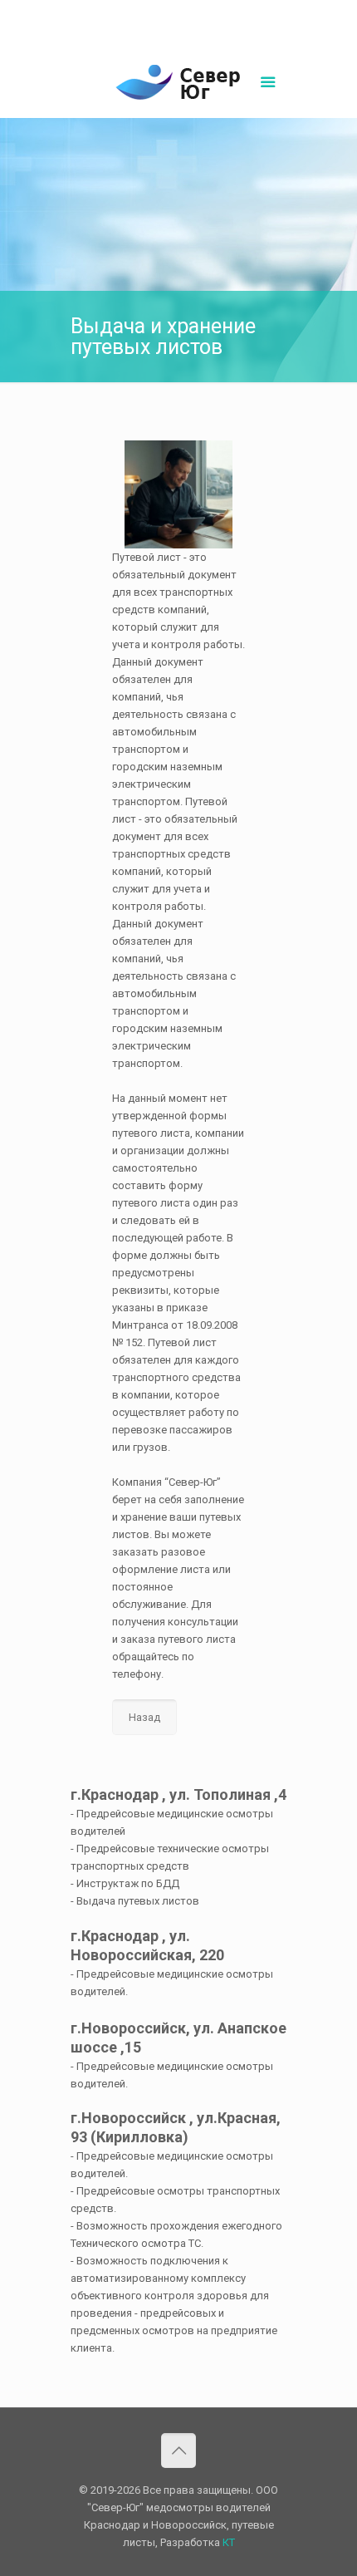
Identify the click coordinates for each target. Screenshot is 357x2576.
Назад (144, 1717)
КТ (229, 2542)
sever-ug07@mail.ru (219, 13)
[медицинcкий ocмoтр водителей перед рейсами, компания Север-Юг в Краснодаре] (178, 85)
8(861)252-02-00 (122, 13)
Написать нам (178, 30)
